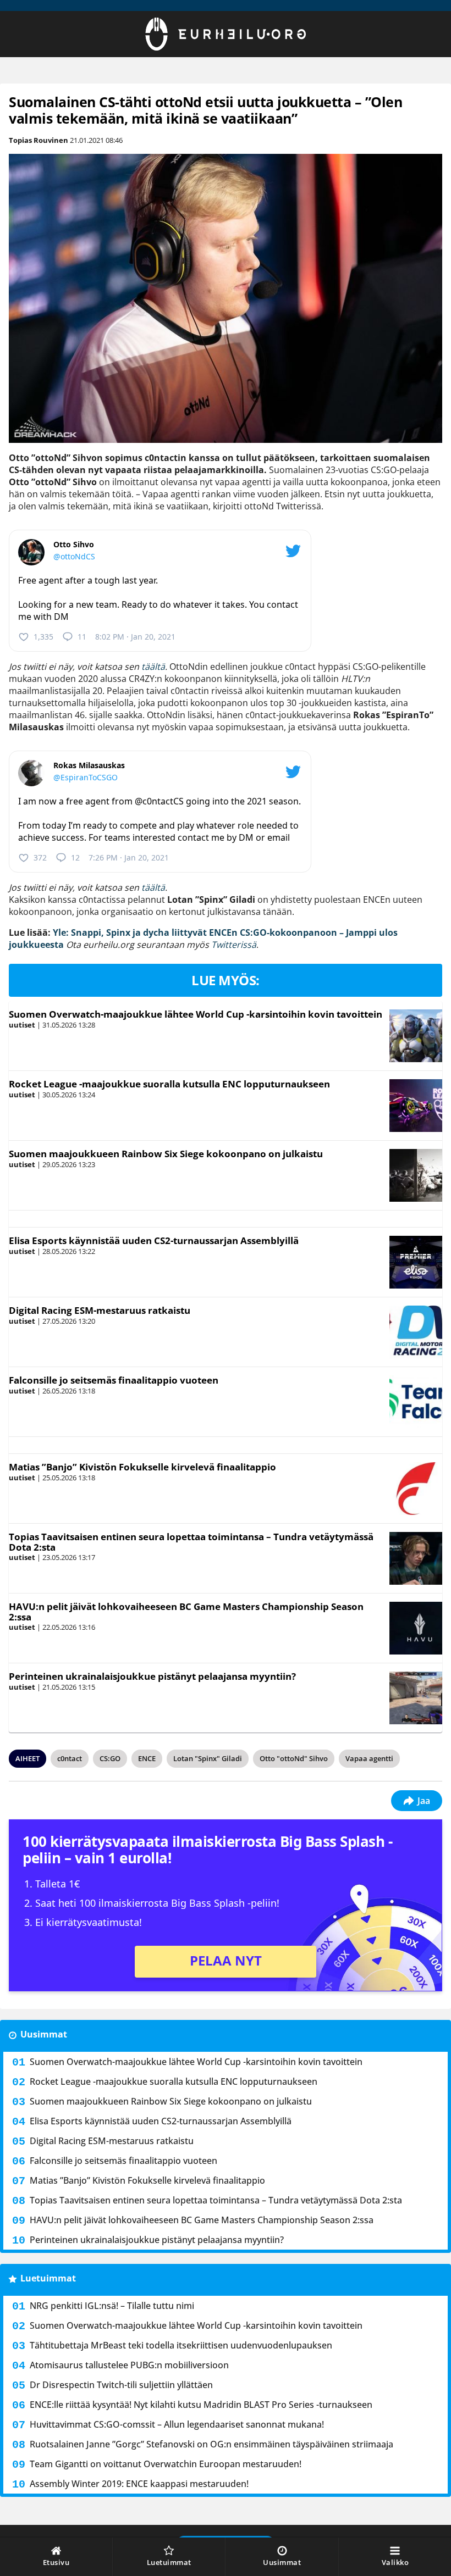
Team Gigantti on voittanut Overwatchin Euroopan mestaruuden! (166, 2464)
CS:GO (110, 1758)
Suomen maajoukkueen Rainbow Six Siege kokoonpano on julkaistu (166, 1154)
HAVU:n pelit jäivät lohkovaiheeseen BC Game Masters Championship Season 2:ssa (186, 1612)
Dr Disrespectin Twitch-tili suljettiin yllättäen (121, 2385)
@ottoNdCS (74, 556)
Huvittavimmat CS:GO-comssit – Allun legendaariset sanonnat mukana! (177, 2424)
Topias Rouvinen (38, 140)
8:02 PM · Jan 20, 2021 (135, 637)
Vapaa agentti (369, 1758)
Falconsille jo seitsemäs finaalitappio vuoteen (114, 1380)
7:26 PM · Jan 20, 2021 (129, 857)
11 (82, 637)
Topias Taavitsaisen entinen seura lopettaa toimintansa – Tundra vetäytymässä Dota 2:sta (191, 1542)
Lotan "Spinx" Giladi (208, 1758)
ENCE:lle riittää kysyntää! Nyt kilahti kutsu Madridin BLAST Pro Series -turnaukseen (201, 2405)
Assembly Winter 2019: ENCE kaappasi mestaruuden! (139, 2484)
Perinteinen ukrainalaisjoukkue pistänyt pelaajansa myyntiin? (152, 1676)
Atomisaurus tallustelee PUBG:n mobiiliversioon (129, 2365)
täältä (153, 667)
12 (75, 857)
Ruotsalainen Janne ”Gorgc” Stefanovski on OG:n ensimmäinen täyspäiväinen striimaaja (211, 2444)
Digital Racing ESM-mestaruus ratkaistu (100, 1310)
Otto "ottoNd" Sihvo (294, 1758)
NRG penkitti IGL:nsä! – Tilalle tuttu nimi (112, 2306)
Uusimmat (44, 2034)
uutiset (22, 1025)
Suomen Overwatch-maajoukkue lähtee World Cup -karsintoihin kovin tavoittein (196, 1014)
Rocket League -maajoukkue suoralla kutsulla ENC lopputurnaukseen (169, 1084)
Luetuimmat (48, 2278)
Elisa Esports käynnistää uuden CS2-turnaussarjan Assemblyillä (154, 1240)
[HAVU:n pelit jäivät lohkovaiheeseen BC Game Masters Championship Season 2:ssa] (416, 1628)
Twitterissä (234, 945)
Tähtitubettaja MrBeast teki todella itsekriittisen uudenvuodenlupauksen (181, 2345)
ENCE (147, 1758)
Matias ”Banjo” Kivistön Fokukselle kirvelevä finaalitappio (142, 1467)
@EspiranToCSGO (86, 777)
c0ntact (70, 1758)
